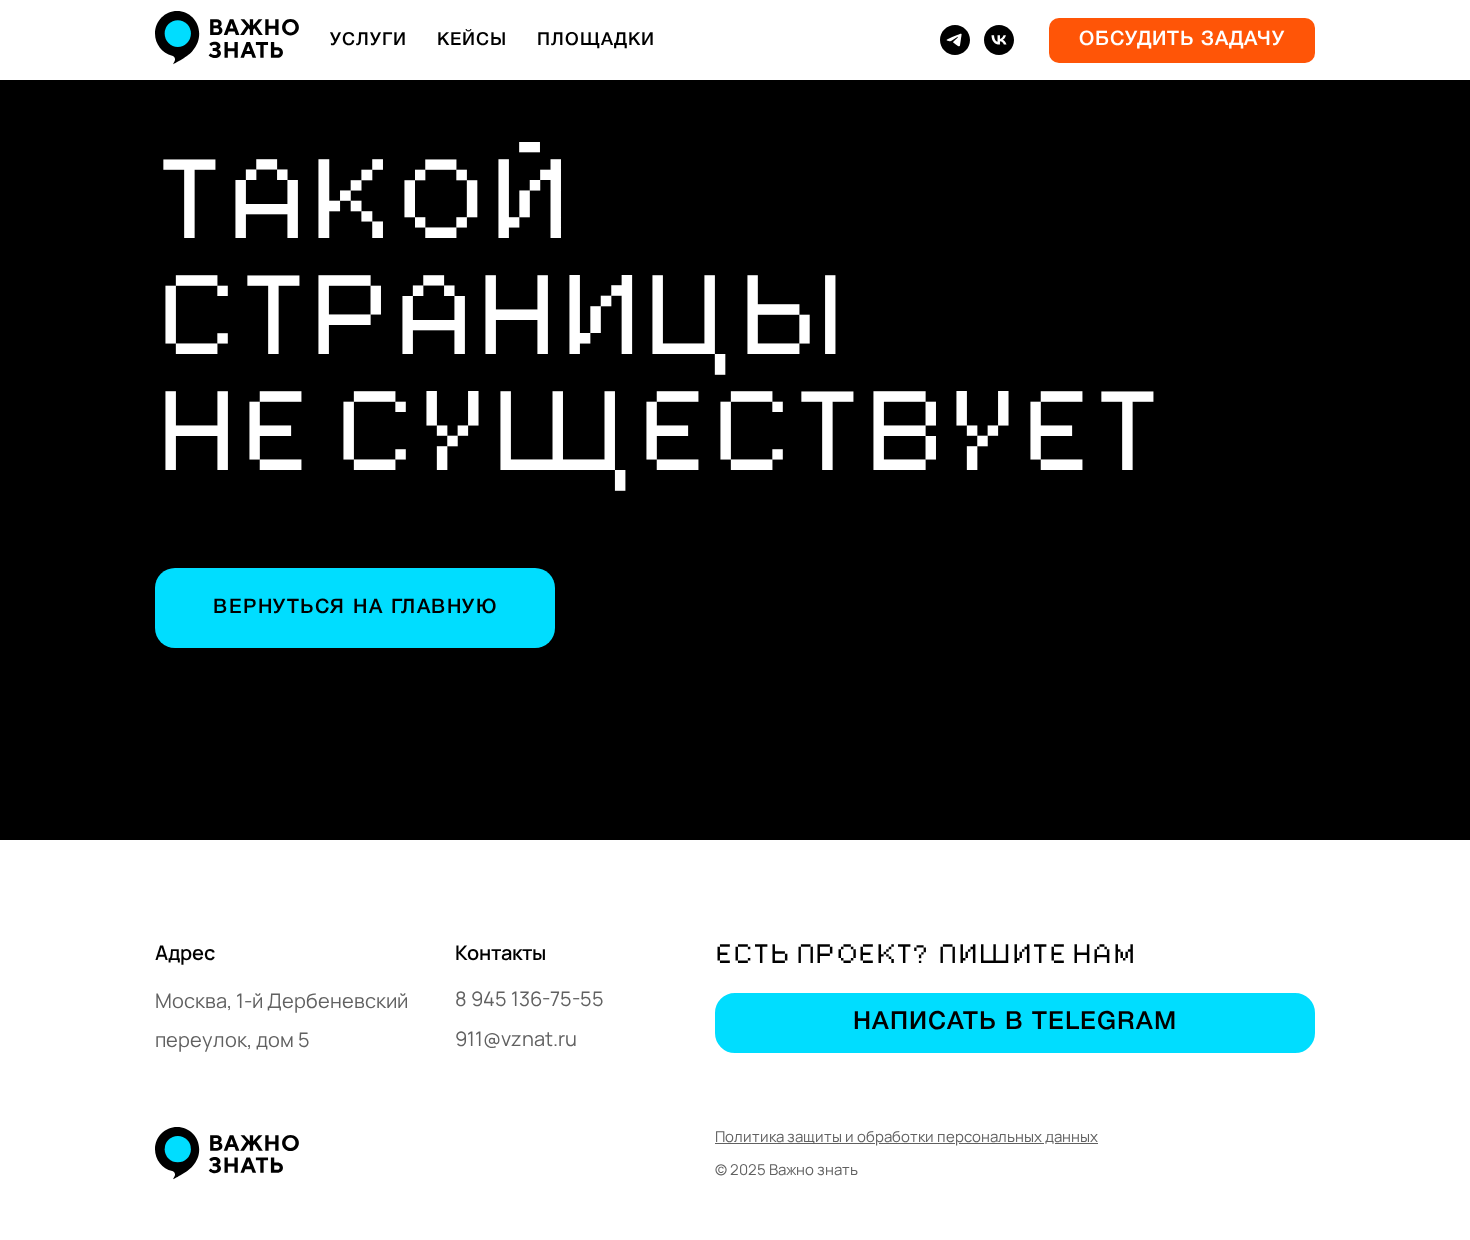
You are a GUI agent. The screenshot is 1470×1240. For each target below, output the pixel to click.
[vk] (999, 40)
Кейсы (472, 40)
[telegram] (955, 40)
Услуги (368, 40)
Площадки (596, 40)
